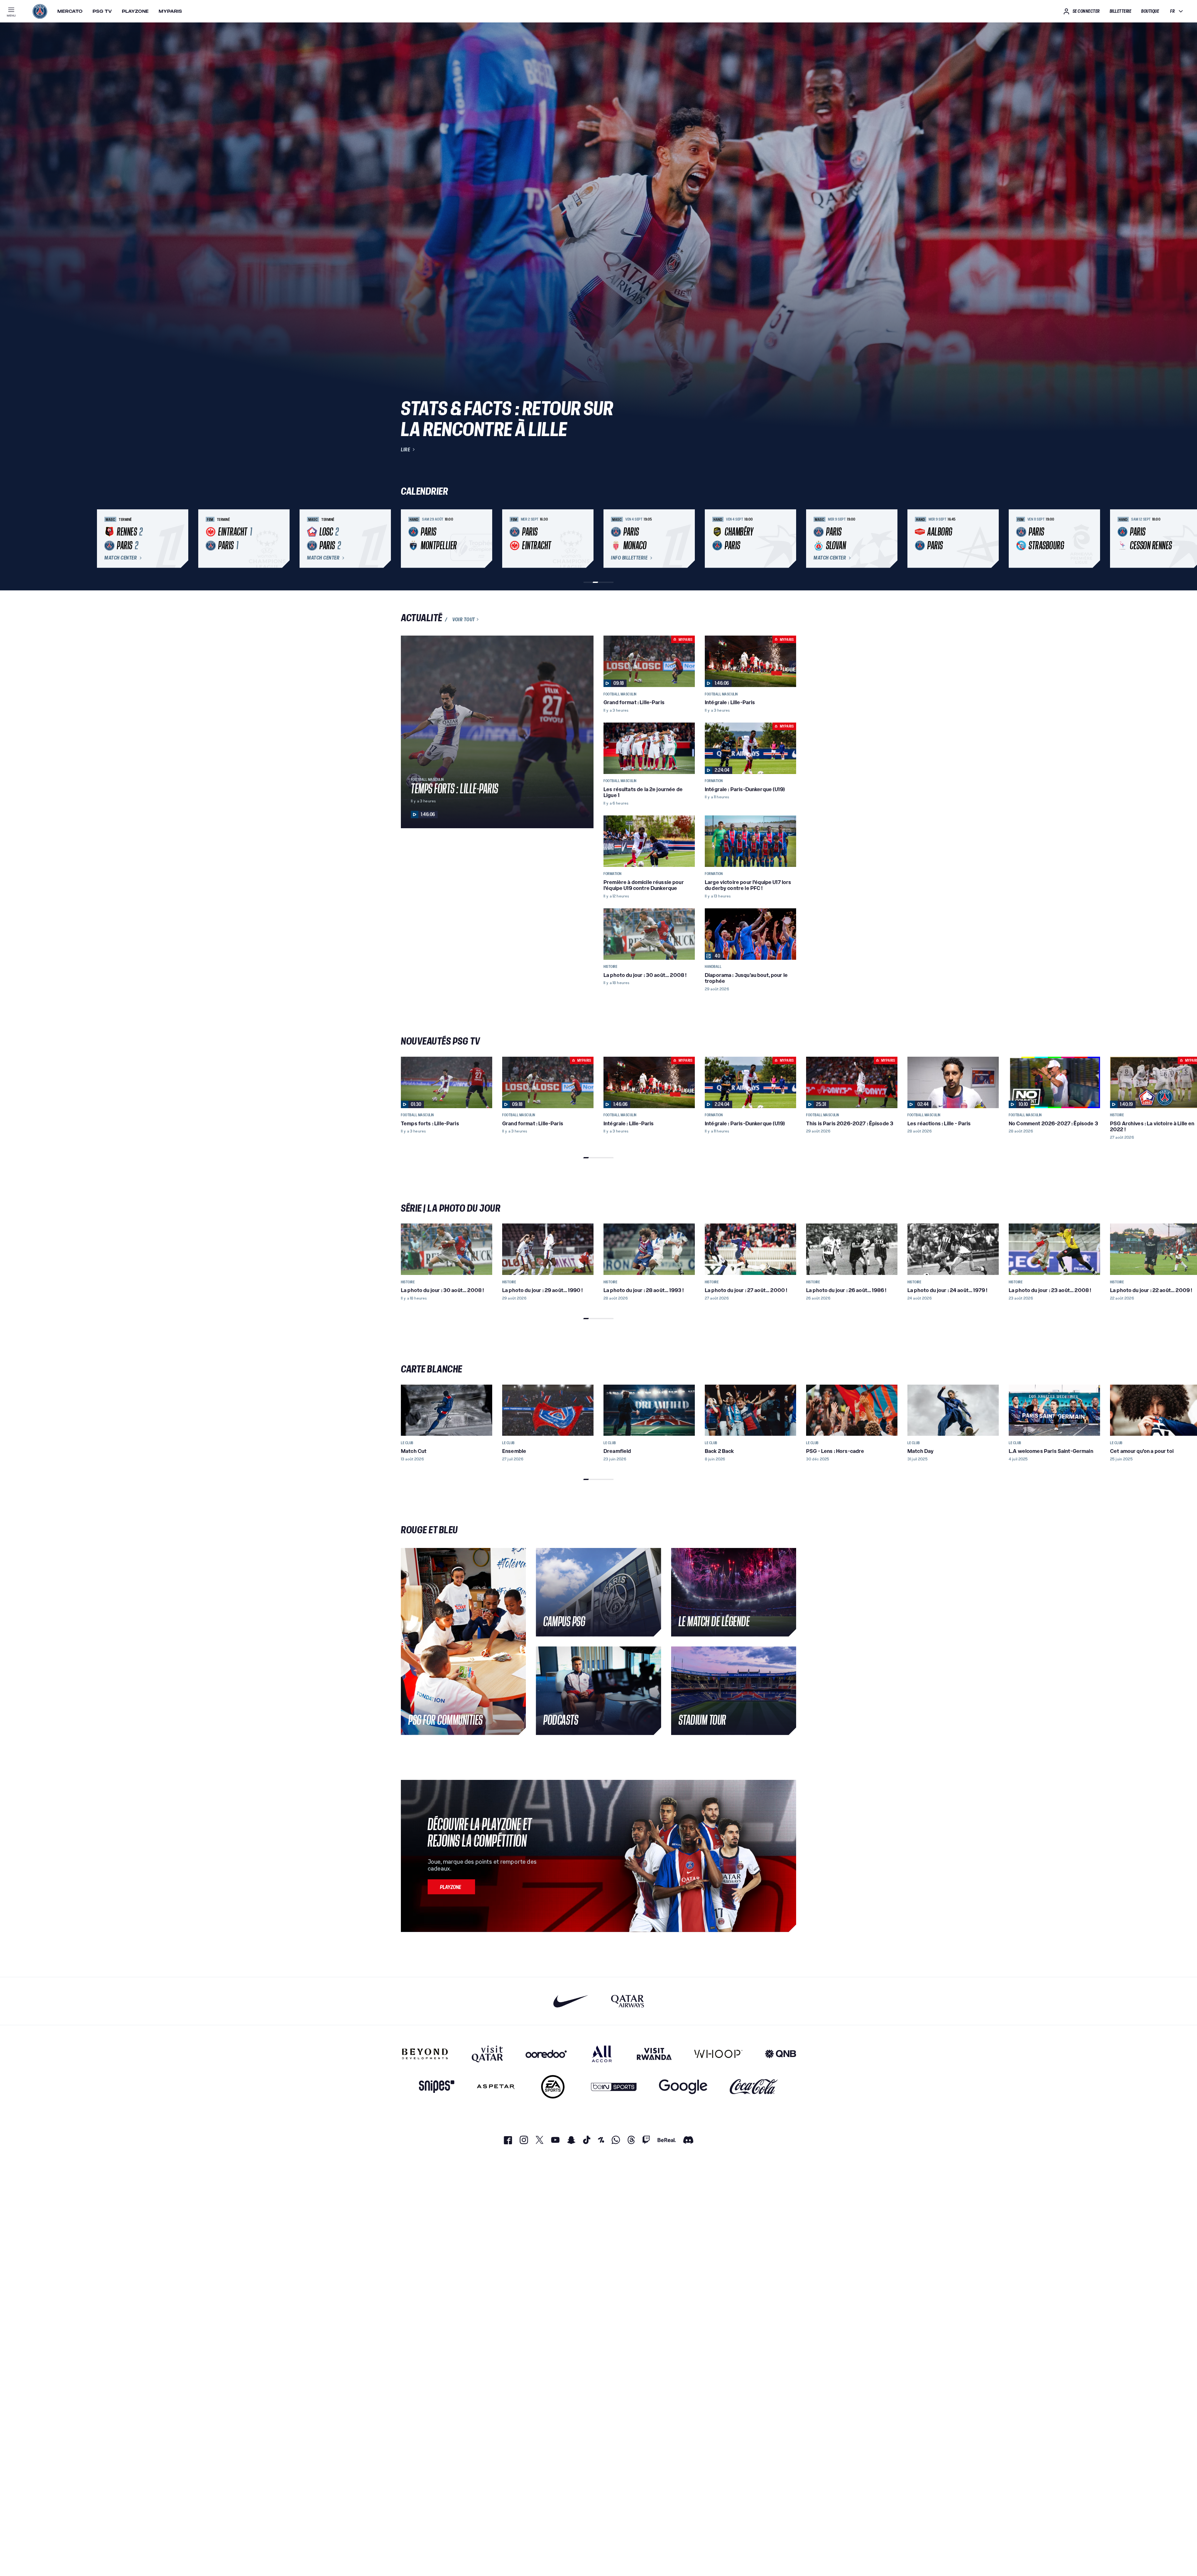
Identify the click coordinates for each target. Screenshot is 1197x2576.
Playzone (135, 11)
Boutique (1150, 11)
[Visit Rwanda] (654, 2054)
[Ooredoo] (546, 2054)
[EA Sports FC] (553, 2087)
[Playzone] (451, 1887)
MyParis (170, 11)
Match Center (121, 558)
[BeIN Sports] (614, 2087)
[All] (602, 2054)
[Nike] (571, 2001)
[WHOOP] (718, 2054)
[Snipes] (437, 2087)
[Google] (683, 2087)
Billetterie (1121, 11)
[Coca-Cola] (754, 2087)
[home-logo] (40, 11)
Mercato (70, 11)
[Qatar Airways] (627, 2001)
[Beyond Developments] (425, 2054)
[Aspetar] (496, 2087)
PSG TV (102, 11)
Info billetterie (629, 558)
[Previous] (408, 539)
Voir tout (464, 619)
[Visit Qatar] (487, 2054)
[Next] (789, 539)
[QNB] (781, 2054)
